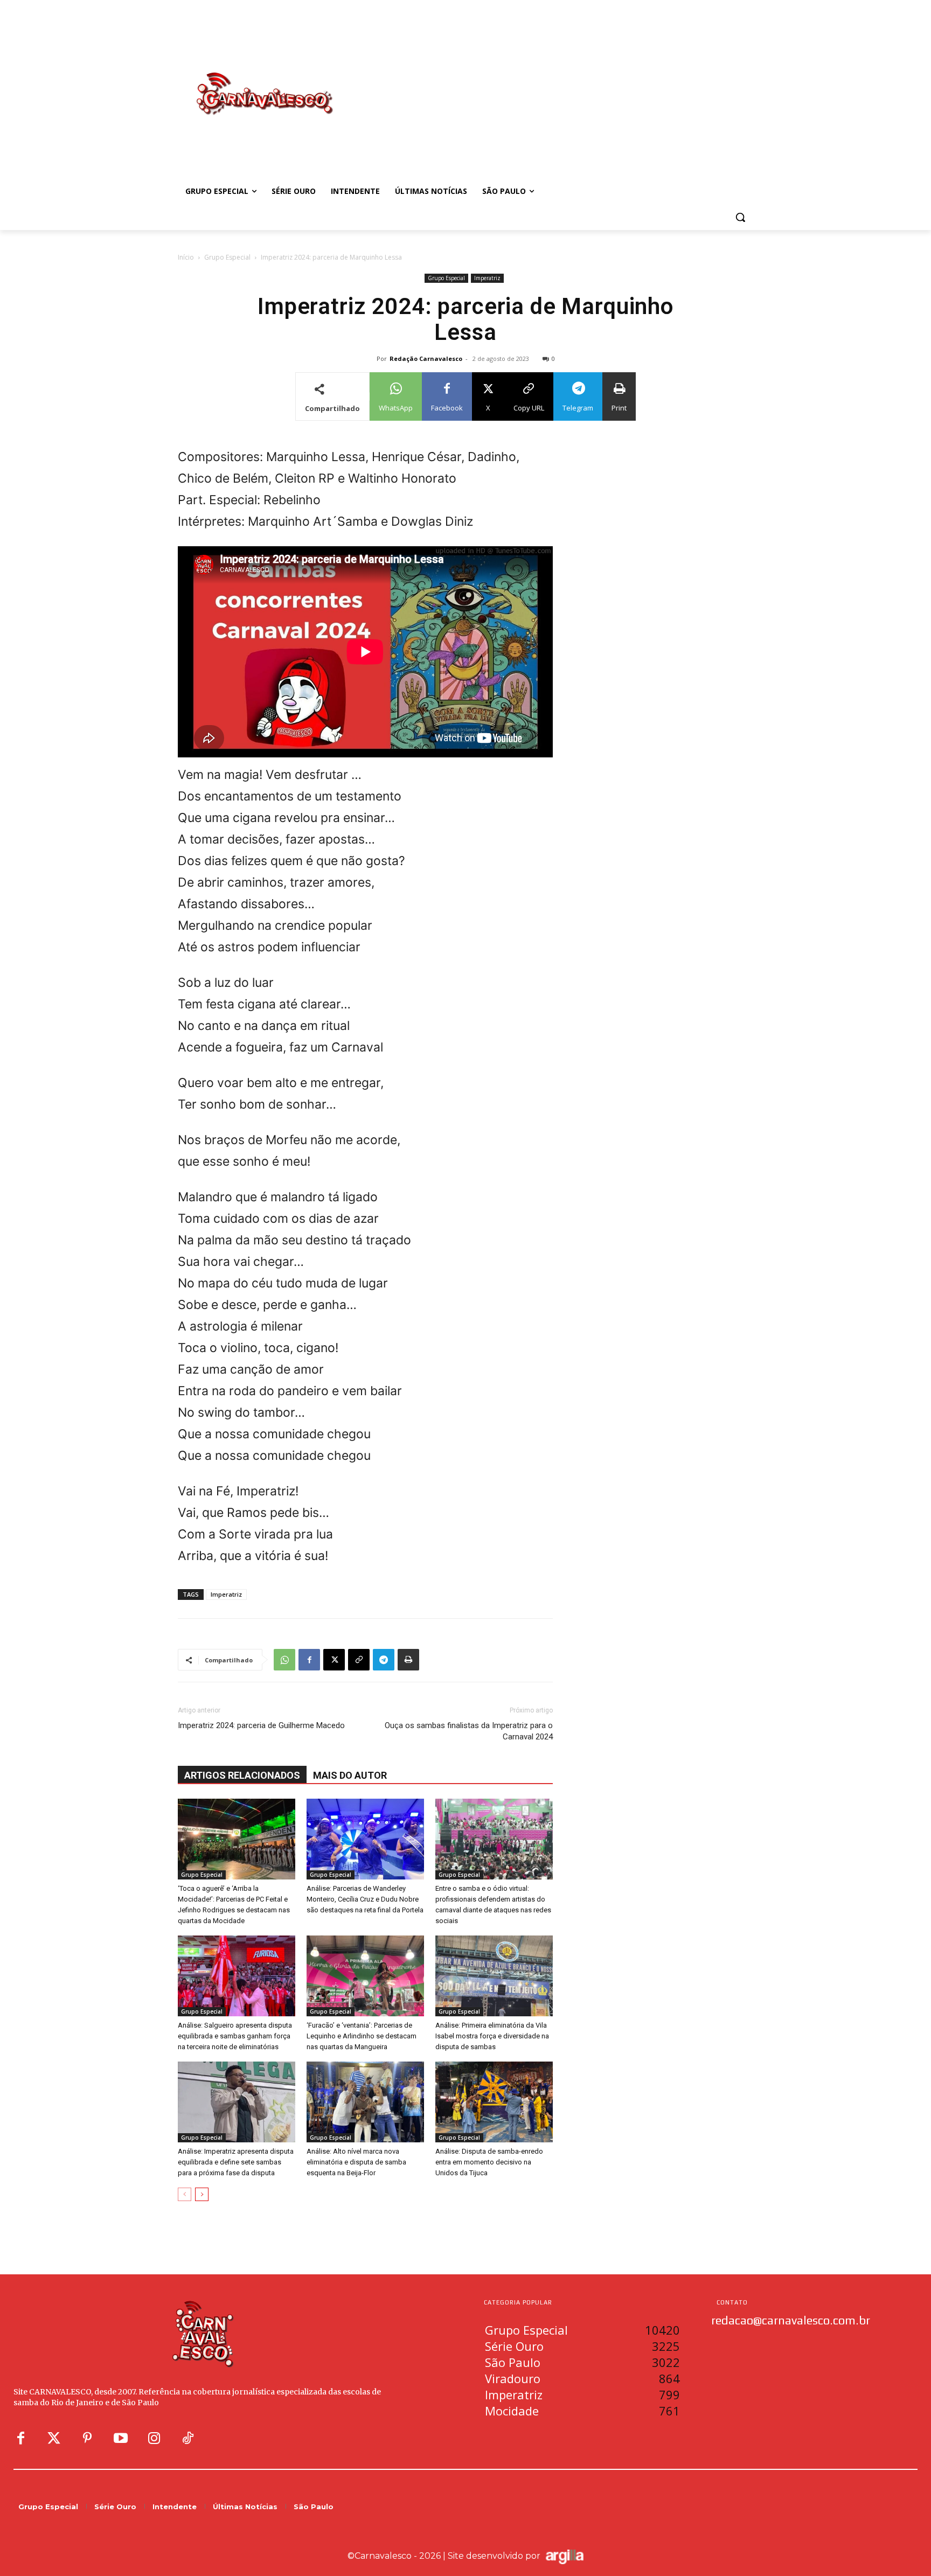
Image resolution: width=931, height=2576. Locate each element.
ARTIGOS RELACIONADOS (242, 1775)
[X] (334, 1660)
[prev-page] (185, 2194)
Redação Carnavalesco (426, 358)
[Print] (408, 1660)
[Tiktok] (187, 2439)
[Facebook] (309, 1660)
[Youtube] (121, 2439)
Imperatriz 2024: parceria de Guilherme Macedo (261, 1725)
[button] (740, 217)
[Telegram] (384, 1660)
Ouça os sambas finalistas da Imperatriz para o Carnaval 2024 (469, 1731)
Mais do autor (350, 1775)
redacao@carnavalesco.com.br (791, 2320)
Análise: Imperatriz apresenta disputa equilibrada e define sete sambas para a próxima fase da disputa (236, 2162)
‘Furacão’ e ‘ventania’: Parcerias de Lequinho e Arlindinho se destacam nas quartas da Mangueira (362, 2036)
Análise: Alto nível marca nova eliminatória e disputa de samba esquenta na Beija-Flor (356, 2162)
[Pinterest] (87, 2439)
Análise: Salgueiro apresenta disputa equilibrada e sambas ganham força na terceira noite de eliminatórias (235, 2036)
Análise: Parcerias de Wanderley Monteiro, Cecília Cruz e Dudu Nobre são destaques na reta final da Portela (365, 1899)
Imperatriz (487, 278)
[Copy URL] (359, 1660)
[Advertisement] (552, 82)
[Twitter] (54, 2439)
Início (186, 257)
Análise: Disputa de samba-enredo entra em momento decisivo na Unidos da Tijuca (489, 2162)
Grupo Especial (227, 257)
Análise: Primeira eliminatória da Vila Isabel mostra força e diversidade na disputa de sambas (492, 2036)
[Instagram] (154, 2439)
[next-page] (202, 2194)
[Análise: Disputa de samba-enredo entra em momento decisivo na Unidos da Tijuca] (494, 2102)
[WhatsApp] (284, 1660)
